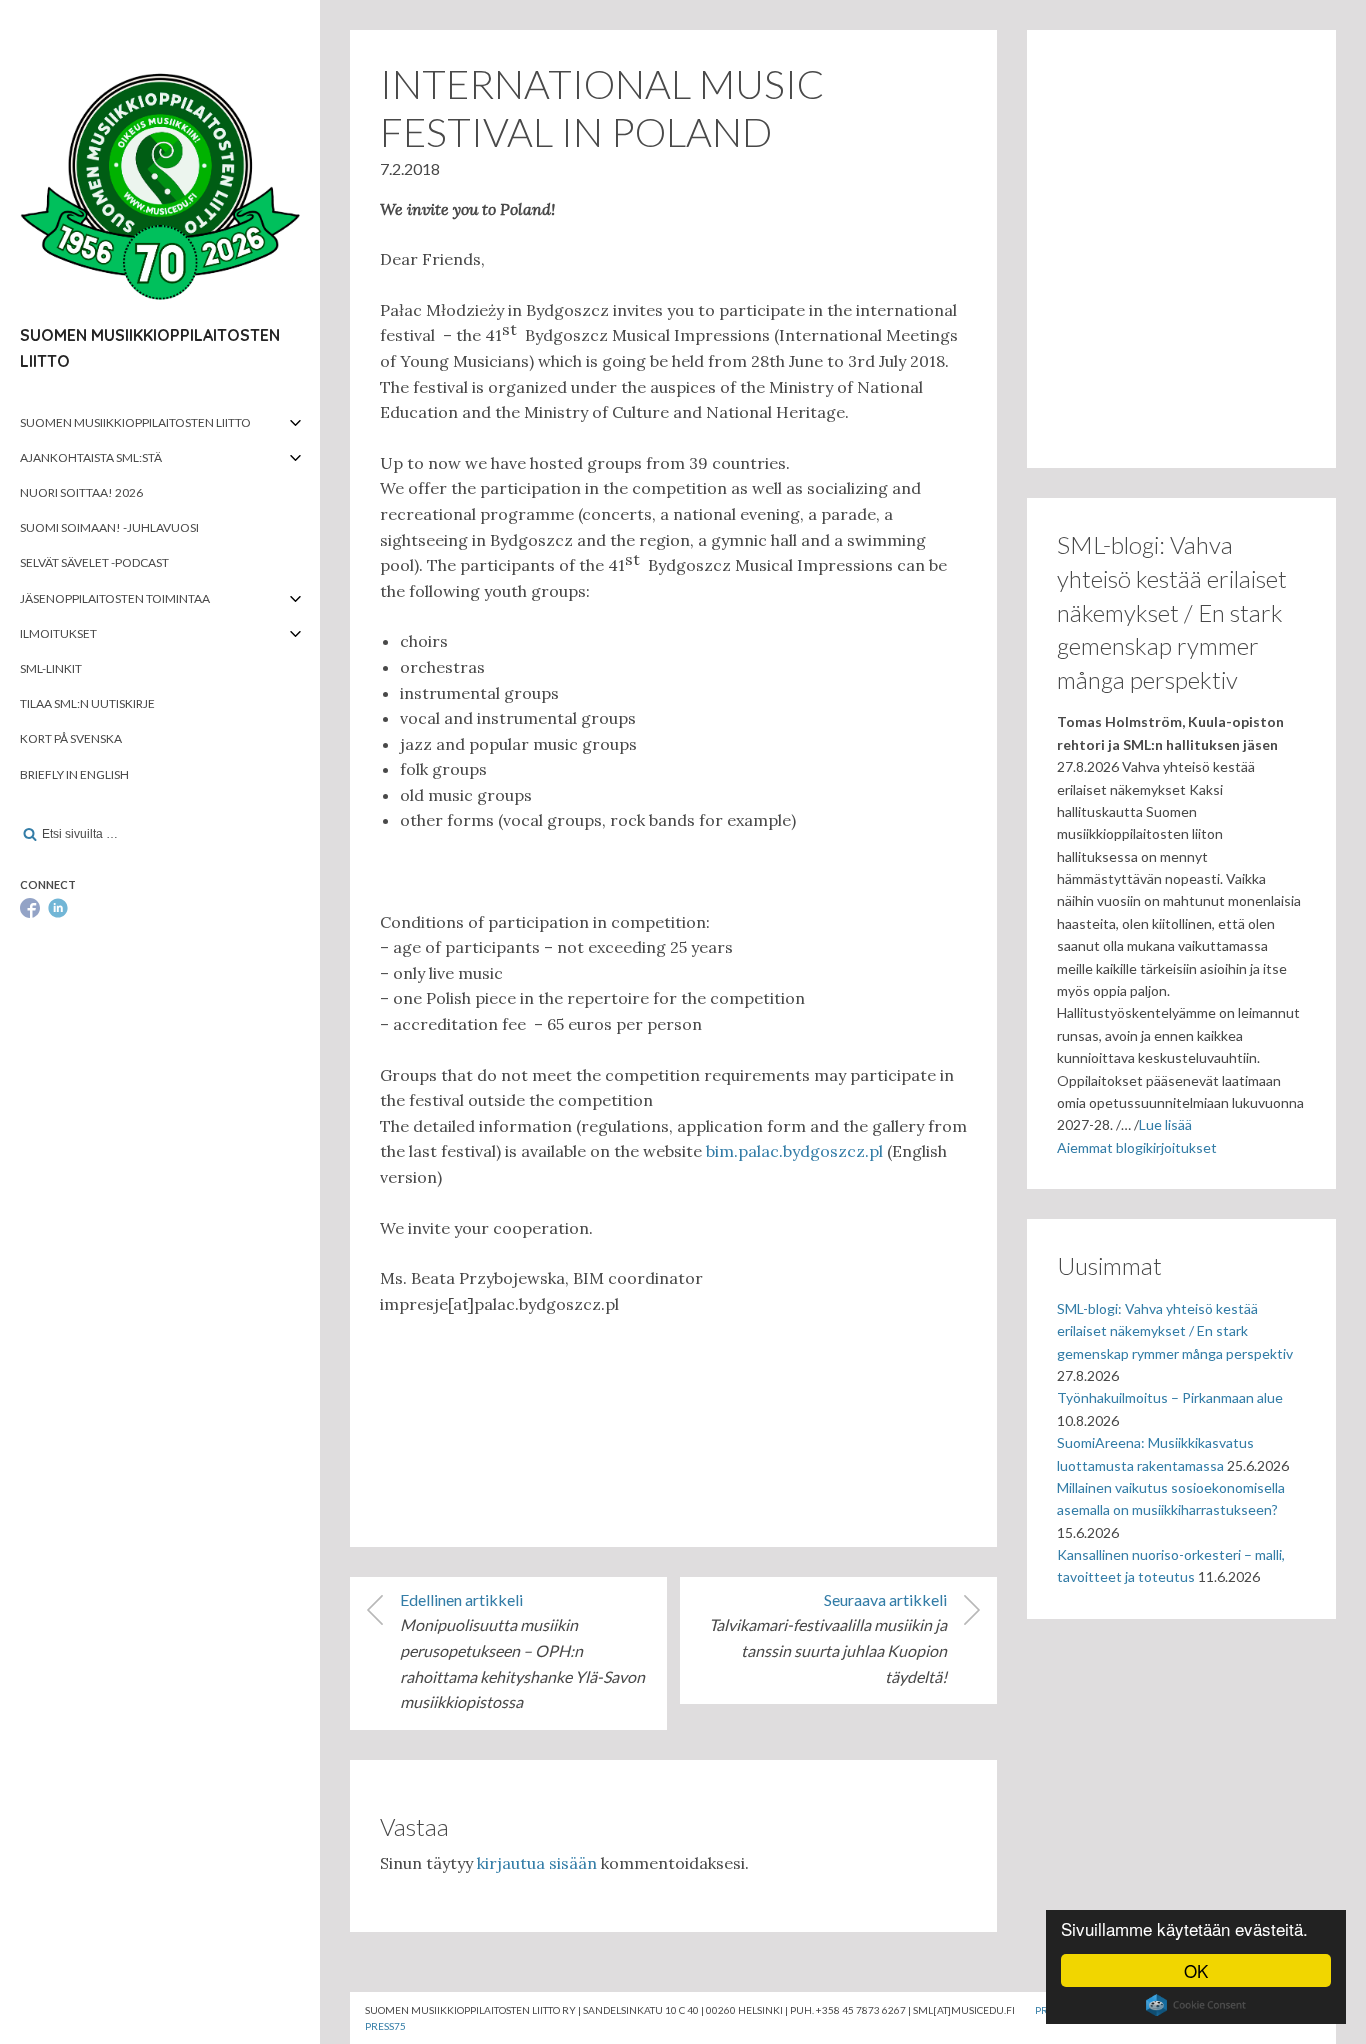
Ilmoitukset (58, 633)
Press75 (385, 2026)
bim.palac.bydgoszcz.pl (794, 1151)
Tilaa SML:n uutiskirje (87, 703)
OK (1196, 1970)
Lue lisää (1165, 1124)
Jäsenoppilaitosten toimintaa (115, 598)
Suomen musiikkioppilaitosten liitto (135, 422)
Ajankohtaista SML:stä (91, 457)
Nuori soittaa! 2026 (81, 492)
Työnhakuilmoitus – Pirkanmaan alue (1170, 1397)
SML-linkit (51, 668)
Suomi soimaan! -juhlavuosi (109, 527)
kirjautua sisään (537, 1863)
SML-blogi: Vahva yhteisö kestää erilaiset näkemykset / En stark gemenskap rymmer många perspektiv (1175, 1331)
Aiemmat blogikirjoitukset (1137, 1147)
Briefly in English (74, 774)
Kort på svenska (71, 738)
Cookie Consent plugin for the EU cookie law (1196, 2005)
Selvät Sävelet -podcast (94, 562)
